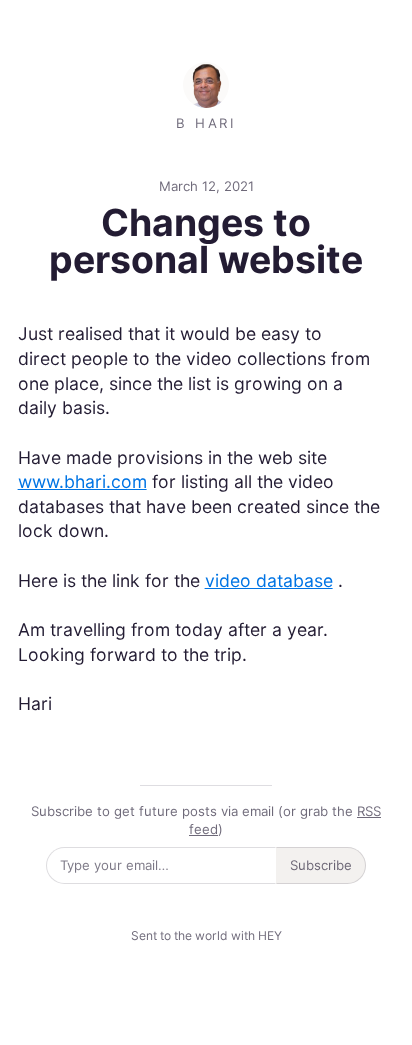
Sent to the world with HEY (206, 935)
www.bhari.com (82, 481)
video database (269, 580)
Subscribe (321, 865)
